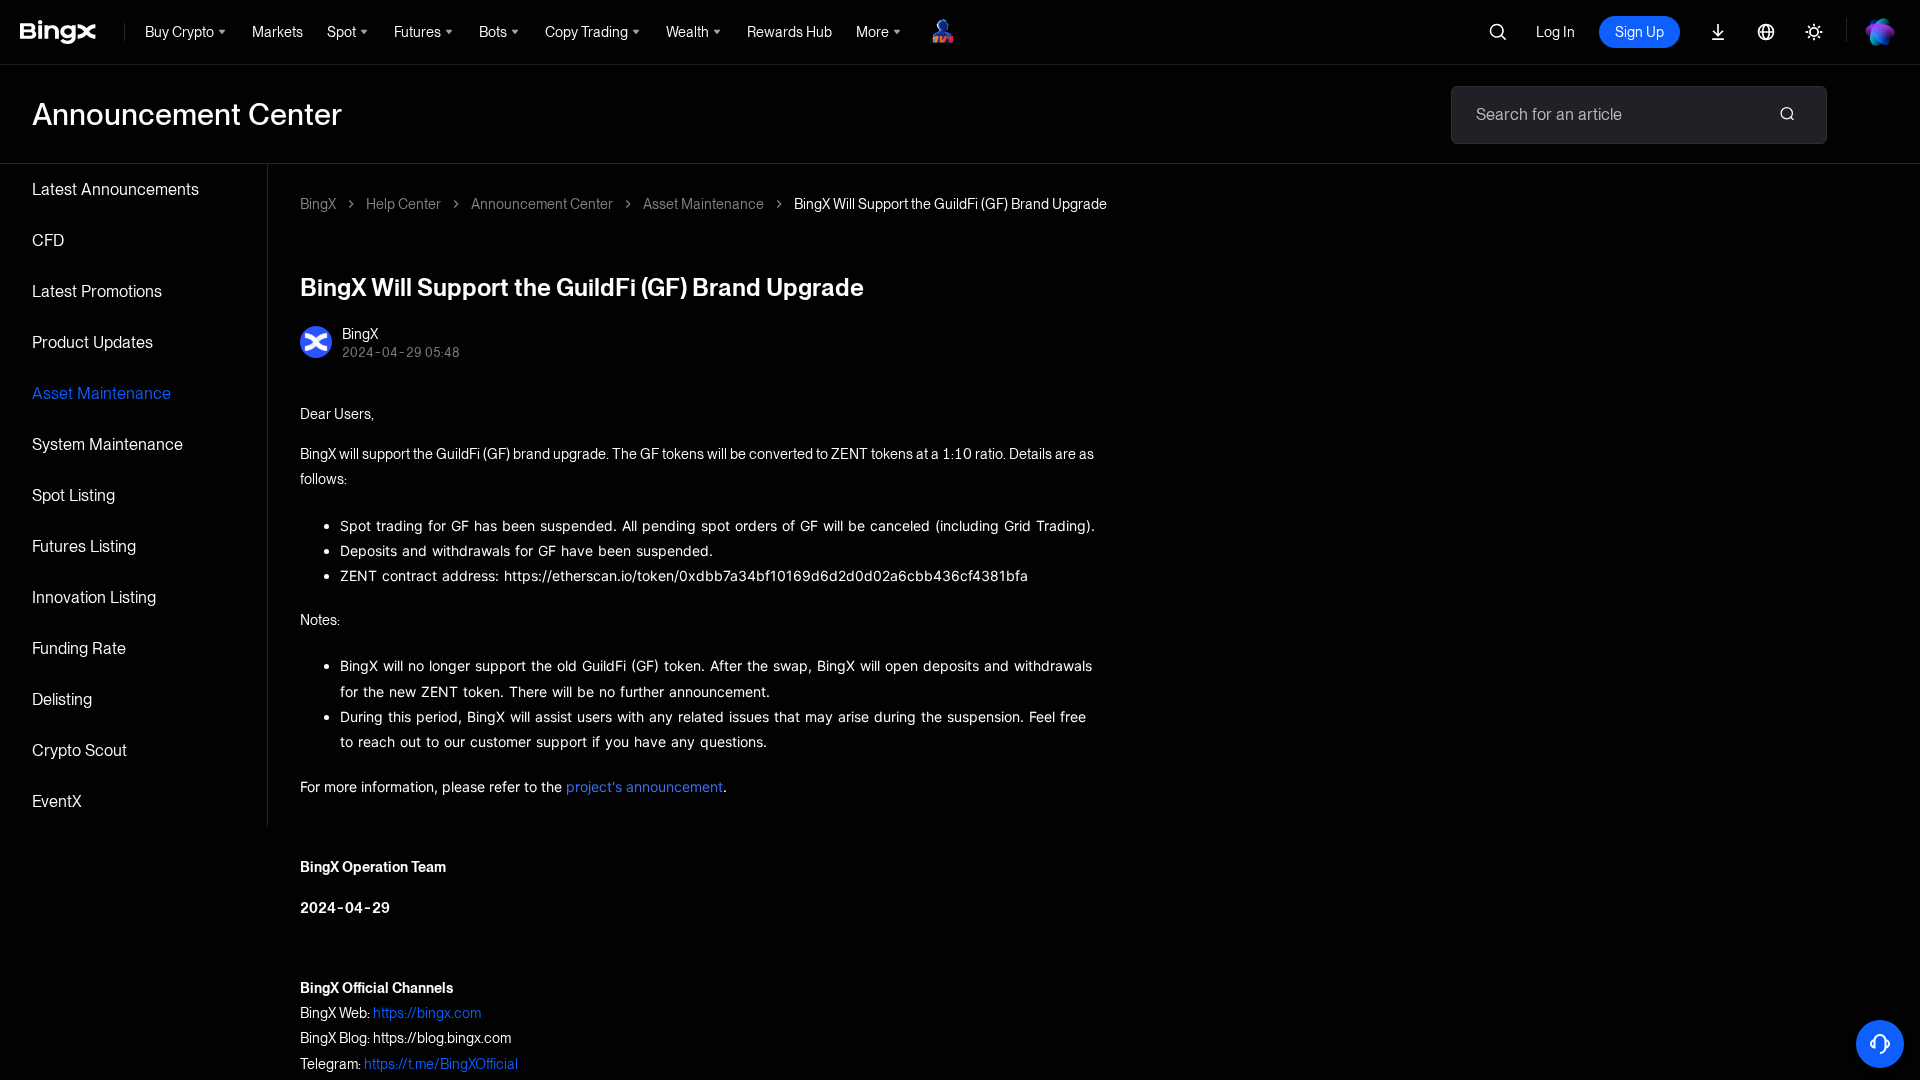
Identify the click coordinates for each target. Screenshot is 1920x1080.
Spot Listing (73, 495)
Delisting (62, 699)
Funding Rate (79, 648)
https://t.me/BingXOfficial (441, 1064)
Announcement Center (542, 204)
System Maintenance (107, 444)
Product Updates (92, 342)
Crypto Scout (79, 750)
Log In (1555, 32)
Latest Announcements (115, 189)
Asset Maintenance (101, 393)
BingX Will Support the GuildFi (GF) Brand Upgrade (950, 204)
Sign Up (1639, 32)
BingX (318, 204)
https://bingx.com (427, 1013)
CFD (48, 240)
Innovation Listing (94, 597)
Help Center (403, 204)
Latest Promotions (97, 291)
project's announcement (644, 786)
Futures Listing (84, 546)
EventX (57, 801)
